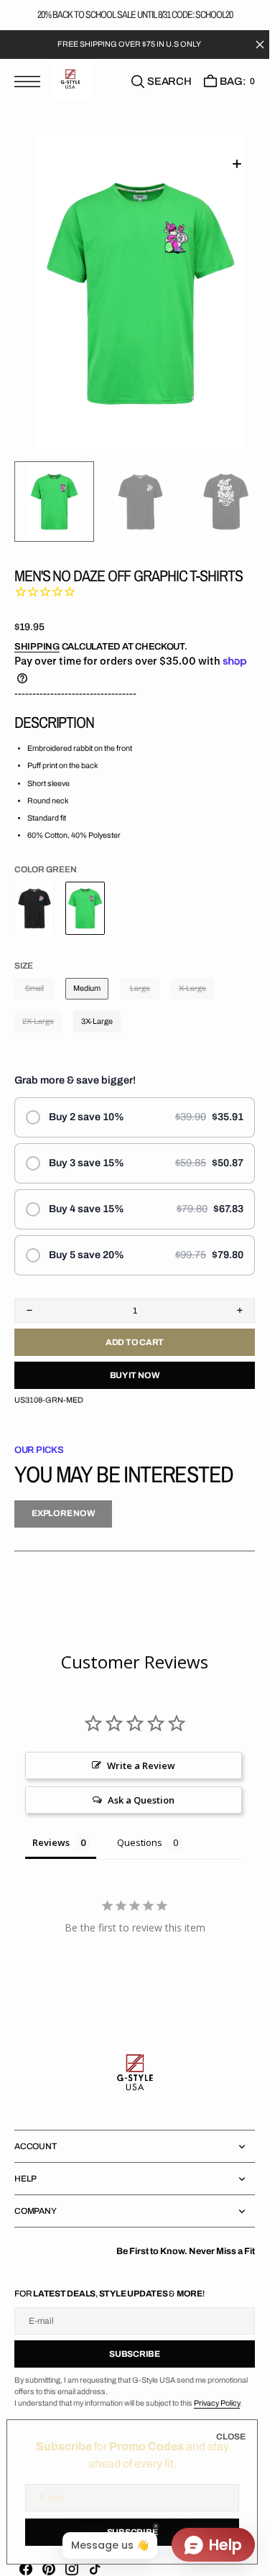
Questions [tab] (140, 1827)
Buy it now (135, 1359)
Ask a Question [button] (141, 1784)
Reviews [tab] (51, 1827)
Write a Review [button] (141, 1750)
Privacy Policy (217, 2387)
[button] (31, 82)
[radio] (135, 1102)
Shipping (37, 631)
